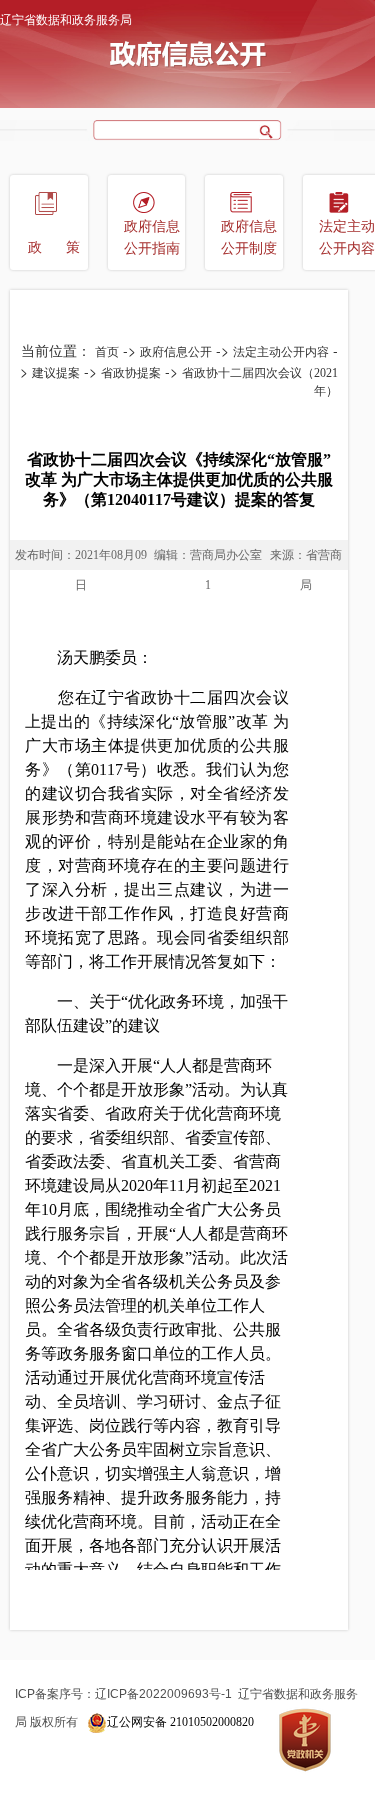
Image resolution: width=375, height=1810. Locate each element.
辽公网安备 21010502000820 (180, 1722)
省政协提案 (131, 373)
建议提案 (56, 373)
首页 (107, 352)
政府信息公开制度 (249, 237)
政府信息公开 (176, 352)
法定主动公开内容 (281, 352)
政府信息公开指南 (152, 237)
